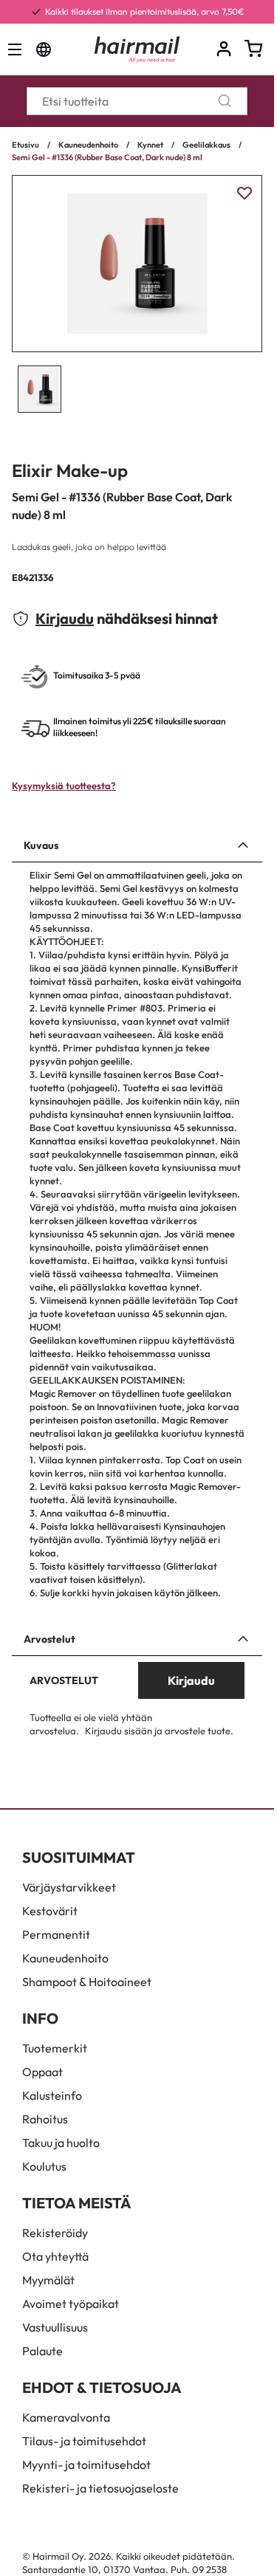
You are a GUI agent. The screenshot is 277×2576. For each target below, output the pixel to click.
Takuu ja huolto (61, 2143)
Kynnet (150, 145)
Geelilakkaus (206, 145)
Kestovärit (50, 1911)
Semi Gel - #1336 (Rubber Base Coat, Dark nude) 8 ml (107, 157)
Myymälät (48, 2280)
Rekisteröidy (55, 2233)
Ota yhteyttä (55, 2256)
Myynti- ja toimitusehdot (86, 2465)
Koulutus (44, 2166)
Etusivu (25, 145)
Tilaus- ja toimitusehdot (84, 2441)
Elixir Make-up (70, 470)
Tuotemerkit (55, 2048)
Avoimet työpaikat (71, 2304)
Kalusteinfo (52, 2095)
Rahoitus (45, 2119)
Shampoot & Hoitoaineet (87, 1982)
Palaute (42, 2351)
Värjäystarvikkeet (69, 1887)
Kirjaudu (65, 618)
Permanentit (56, 1934)
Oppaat (42, 2072)
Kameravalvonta (66, 2417)
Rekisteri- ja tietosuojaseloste (100, 2488)
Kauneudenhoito (88, 145)
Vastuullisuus (55, 2327)
